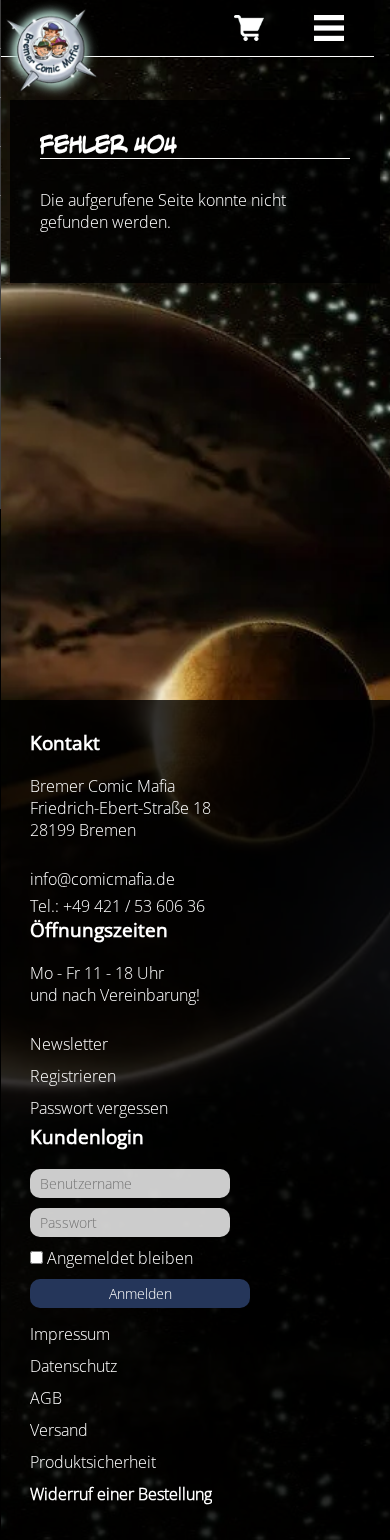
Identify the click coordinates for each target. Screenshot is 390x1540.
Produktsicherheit (93, 1462)
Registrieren (73, 1076)
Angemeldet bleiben (120, 1258)
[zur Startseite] (50, 51)
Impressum (70, 1334)
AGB (46, 1398)
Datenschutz (73, 1366)
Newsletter (69, 1044)
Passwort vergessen (99, 1108)
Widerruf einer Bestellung (121, 1494)
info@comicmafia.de (102, 879)
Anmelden (140, 1293)
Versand (59, 1430)
